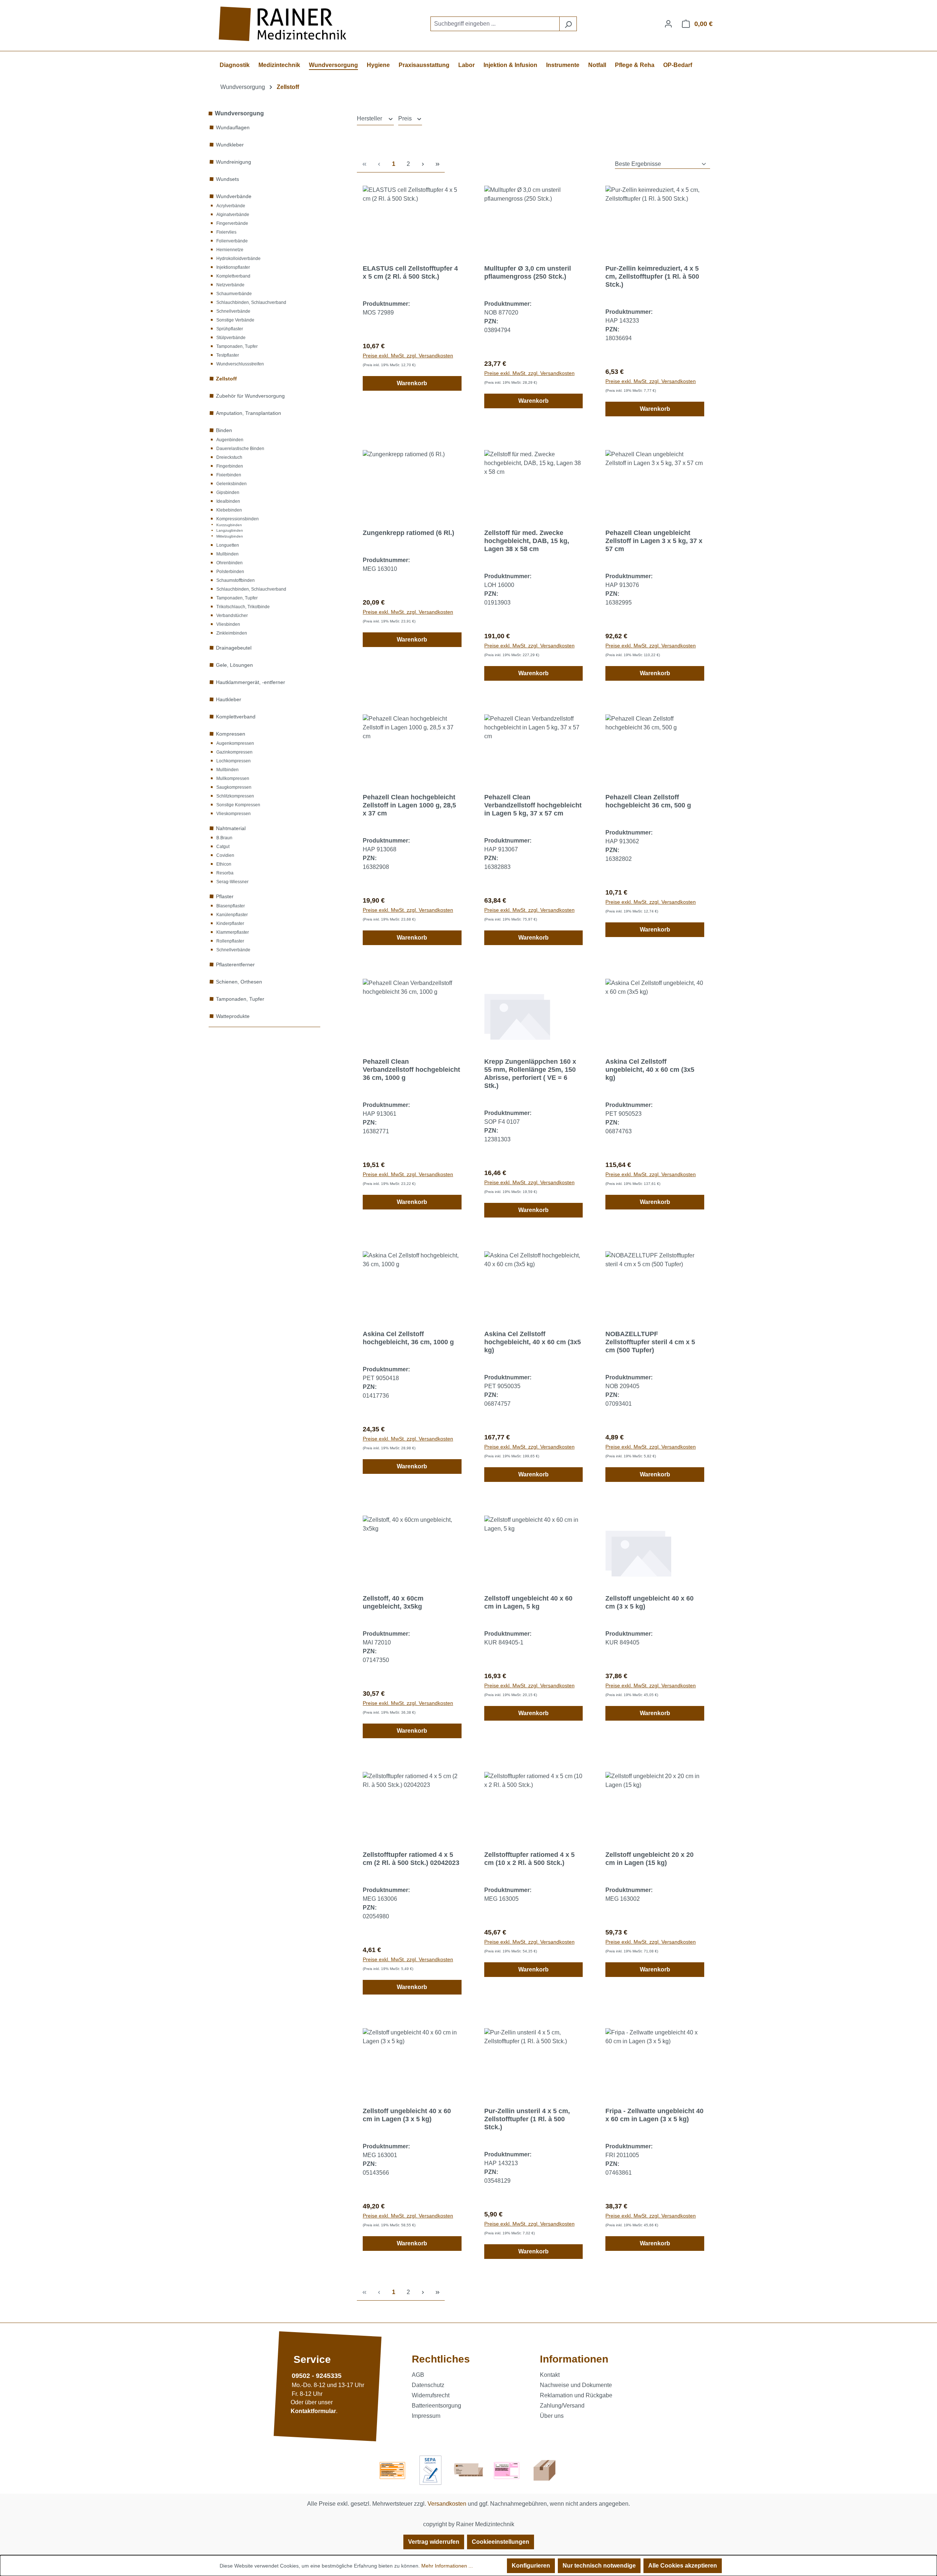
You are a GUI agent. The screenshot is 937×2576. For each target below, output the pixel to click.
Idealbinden (228, 501)
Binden (224, 430)
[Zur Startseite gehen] (284, 24)
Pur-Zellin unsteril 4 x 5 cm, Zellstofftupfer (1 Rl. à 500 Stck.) (527, 2119)
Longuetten (228, 545)
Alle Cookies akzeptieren (683, 2566)
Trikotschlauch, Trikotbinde (243, 607)
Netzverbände (230, 285)
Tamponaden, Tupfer (237, 346)
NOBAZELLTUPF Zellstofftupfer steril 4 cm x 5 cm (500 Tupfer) (650, 1342)
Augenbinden (230, 440)
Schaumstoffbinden (236, 580)
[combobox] (495, 24)
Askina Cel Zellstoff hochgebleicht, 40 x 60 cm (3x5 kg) (533, 1342)
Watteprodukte (233, 1016)
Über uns (552, 2416)
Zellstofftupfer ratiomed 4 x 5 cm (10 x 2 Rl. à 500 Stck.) (529, 1859)
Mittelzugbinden (230, 536)
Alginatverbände (233, 215)
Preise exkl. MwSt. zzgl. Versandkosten (408, 356)
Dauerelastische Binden (240, 449)
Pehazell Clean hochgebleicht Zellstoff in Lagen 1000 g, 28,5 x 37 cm (409, 805)
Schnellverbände (233, 311)
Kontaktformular (313, 2411)
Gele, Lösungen (234, 665)
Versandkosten (447, 2504)
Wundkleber (230, 145)
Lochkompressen (234, 761)
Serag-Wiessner (232, 882)
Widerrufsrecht (431, 2395)
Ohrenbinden (229, 563)
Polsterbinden (230, 572)
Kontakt (550, 2375)
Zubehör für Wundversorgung (250, 396)
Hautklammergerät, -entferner (251, 682)
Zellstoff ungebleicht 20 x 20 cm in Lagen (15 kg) (649, 1859)
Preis (406, 118)
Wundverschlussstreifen (240, 364)
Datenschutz (428, 2385)
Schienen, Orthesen (239, 982)
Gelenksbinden (232, 484)
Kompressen (231, 734)
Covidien (225, 855)
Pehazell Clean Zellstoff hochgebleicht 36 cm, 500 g (648, 801)
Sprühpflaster (230, 329)
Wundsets (227, 179)
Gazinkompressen (234, 752)
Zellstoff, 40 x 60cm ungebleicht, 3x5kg (393, 1602)
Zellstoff (226, 379)
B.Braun (224, 838)
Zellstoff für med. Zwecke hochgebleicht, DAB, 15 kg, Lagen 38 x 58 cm (527, 541)
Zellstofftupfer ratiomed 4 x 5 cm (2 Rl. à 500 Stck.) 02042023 (411, 1859)
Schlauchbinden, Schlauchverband (251, 302)
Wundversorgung (239, 113)
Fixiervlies (226, 232)
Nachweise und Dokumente (576, 2385)
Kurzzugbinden (229, 525)
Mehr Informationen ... (447, 2566)
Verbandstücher (232, 616)
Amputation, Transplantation (249, 413)
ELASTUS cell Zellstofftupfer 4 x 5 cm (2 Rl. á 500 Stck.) (410, 272)
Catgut (223, 847)
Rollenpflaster (230, 941)
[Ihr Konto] (668, 24)
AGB (418, 2375)
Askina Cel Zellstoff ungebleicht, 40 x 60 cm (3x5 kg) (650, 1070)
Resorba (225, 873)
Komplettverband (233, 276)
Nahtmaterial (231, 828)
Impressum (426, 2416)
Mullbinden (227, 554)
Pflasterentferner (235, 964)
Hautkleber (229, 699)
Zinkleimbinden (232, 633)
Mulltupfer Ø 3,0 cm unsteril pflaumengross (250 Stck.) (528, 272)
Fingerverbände (232, 223)
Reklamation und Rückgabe (576, 2395)
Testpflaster (228, 355)
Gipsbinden (228, 492)
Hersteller (370, 118)
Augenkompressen (235, 743)
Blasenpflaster (231, 906)
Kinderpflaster (230, 923)
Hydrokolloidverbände (238, 259)
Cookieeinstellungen (501, 2542)
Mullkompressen (233, 778)
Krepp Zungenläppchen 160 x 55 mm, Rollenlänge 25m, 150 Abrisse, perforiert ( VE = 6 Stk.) (530, 1074)
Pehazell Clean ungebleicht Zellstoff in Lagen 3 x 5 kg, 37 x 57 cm (654, 541)
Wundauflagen (233, 127)
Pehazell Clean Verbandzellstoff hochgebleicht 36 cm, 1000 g (411, 1070)
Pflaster (225, 896)
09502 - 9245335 (317, 2376)
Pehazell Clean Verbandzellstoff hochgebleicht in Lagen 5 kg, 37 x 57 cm (533, 805)
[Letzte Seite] (437, 164)
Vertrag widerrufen (434, 2542)
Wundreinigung (234, 162)
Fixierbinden (229, 475)
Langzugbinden (230, 530)
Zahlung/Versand (562, 2406)
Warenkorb (412, 383)
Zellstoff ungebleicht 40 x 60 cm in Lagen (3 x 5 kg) (407, 2115)
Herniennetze (230, 250)
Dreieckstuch (229, 457)
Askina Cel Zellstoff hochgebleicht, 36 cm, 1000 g (408, 1338)
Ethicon (224, 864)
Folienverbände (232, 241)
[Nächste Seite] (423, 164)
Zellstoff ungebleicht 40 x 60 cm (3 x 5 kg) (649, 1602)
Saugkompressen (234, 787)
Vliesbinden (228, 624)
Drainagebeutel (234, 648)
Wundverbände (234, 196)
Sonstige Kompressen (238, 805)
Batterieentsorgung (436, 2406)
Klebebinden (229, 510)
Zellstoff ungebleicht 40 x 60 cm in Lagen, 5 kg (528, 1602)
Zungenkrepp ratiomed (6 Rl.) (408, 533)
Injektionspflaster (233, 267)
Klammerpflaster (233, 932)
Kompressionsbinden (238, 519)
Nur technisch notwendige (599, 2566)
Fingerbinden (230, 466)
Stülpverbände (231, 338)
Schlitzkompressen (235, 796)
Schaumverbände (234, 294)
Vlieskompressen (234, 814)
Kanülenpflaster (232, 915)
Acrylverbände (231, 206)
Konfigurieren (531, 2566)
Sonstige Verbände (235, 320)
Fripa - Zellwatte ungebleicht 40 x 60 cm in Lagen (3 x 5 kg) (654, 2115)
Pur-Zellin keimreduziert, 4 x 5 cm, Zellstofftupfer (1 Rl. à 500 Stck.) (652, 276)
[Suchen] (568, 24)
